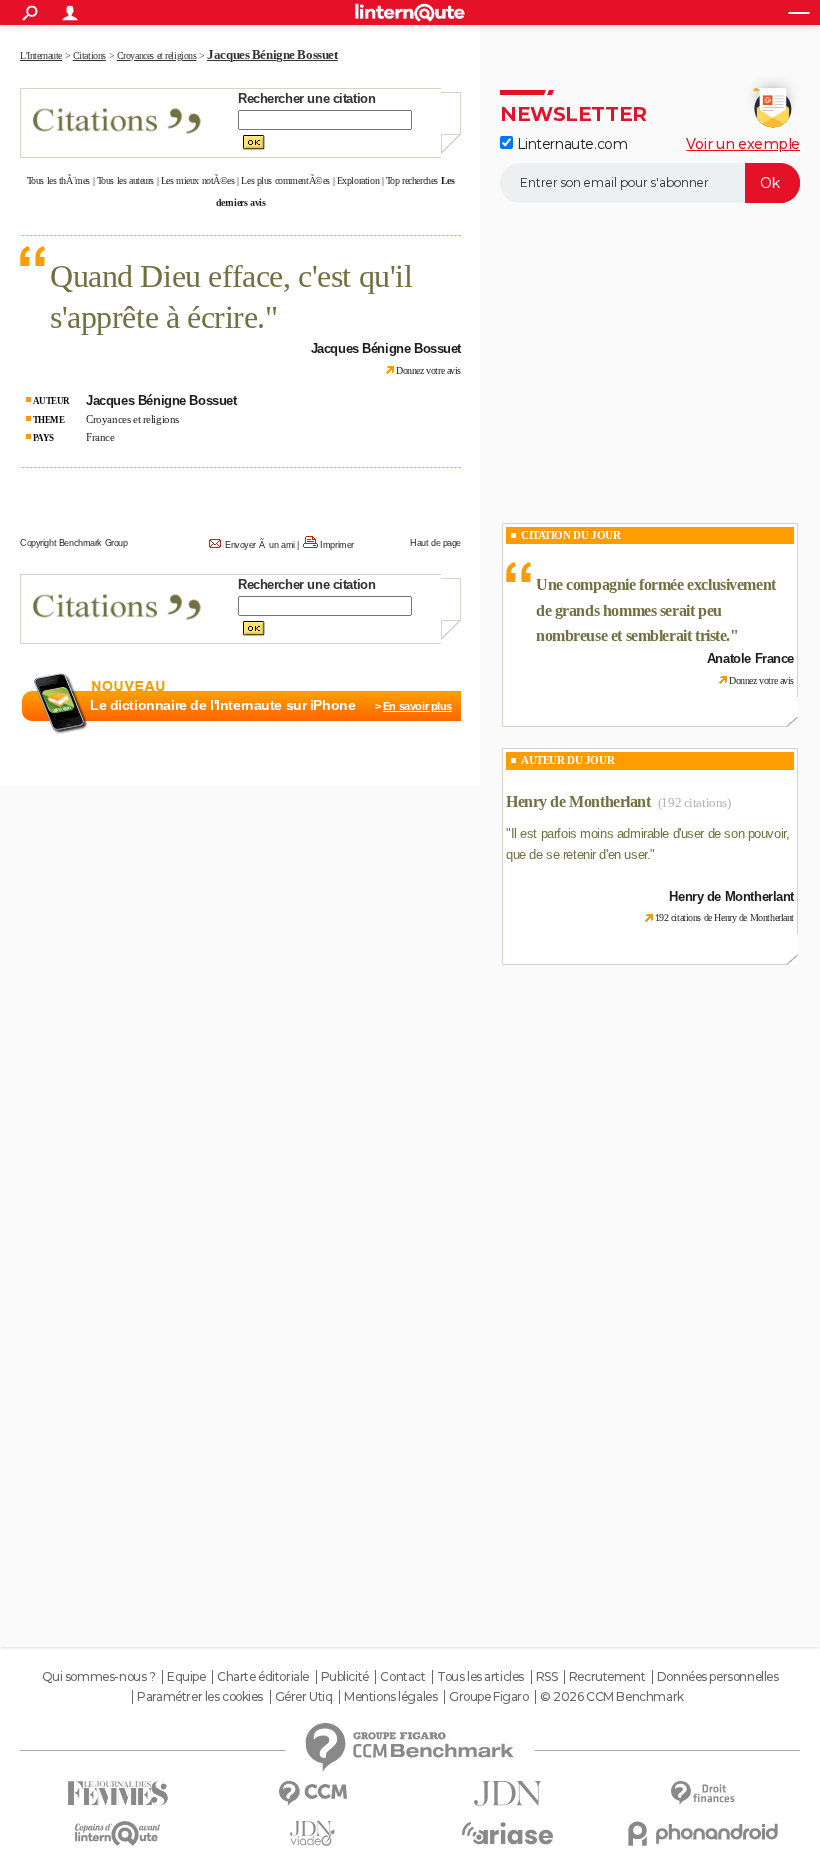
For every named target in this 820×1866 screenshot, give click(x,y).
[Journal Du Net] (507, 1793)
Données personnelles (718, 1677)
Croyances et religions (132, 419)
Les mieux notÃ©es (198, 180)
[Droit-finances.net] (702, 1793)
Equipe (186, 1677)
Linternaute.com (570, 144)
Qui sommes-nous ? (99, 1677)
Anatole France (750, 658)
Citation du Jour (570, 535)
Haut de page (435, 543)
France (100, 437)
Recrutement (607, 1677)
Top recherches (412, 180)
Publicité (345, 1677)
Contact (402, 1677)
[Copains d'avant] (117, 1833)
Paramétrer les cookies (200, 1697)
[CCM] (312, 1793)
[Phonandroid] (702, 1833)
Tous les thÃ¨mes (58, 180)
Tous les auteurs (125, 180)
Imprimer (337, 545)
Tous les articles (480, 1677)
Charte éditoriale (263, 1677)
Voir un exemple (743, 144)
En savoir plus (417, 706)
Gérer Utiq (304, 1697)
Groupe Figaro (489, 1697)
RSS (547, 1677)
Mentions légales (390, 1697)
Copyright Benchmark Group (74, 543)
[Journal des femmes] (117, 1793)
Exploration (358, 180)
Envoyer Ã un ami (260, 545)
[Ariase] (507, 1833)
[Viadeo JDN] (312, 1833)
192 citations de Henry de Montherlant (724, 917)
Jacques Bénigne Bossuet (272, 54)
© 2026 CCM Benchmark (612, 1697)
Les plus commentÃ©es (285, 180)
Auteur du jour (567, 760)
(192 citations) (694, 802)
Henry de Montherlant (578, 801)
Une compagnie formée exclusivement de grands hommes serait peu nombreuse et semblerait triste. (656, 610)
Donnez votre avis (428, 370)
